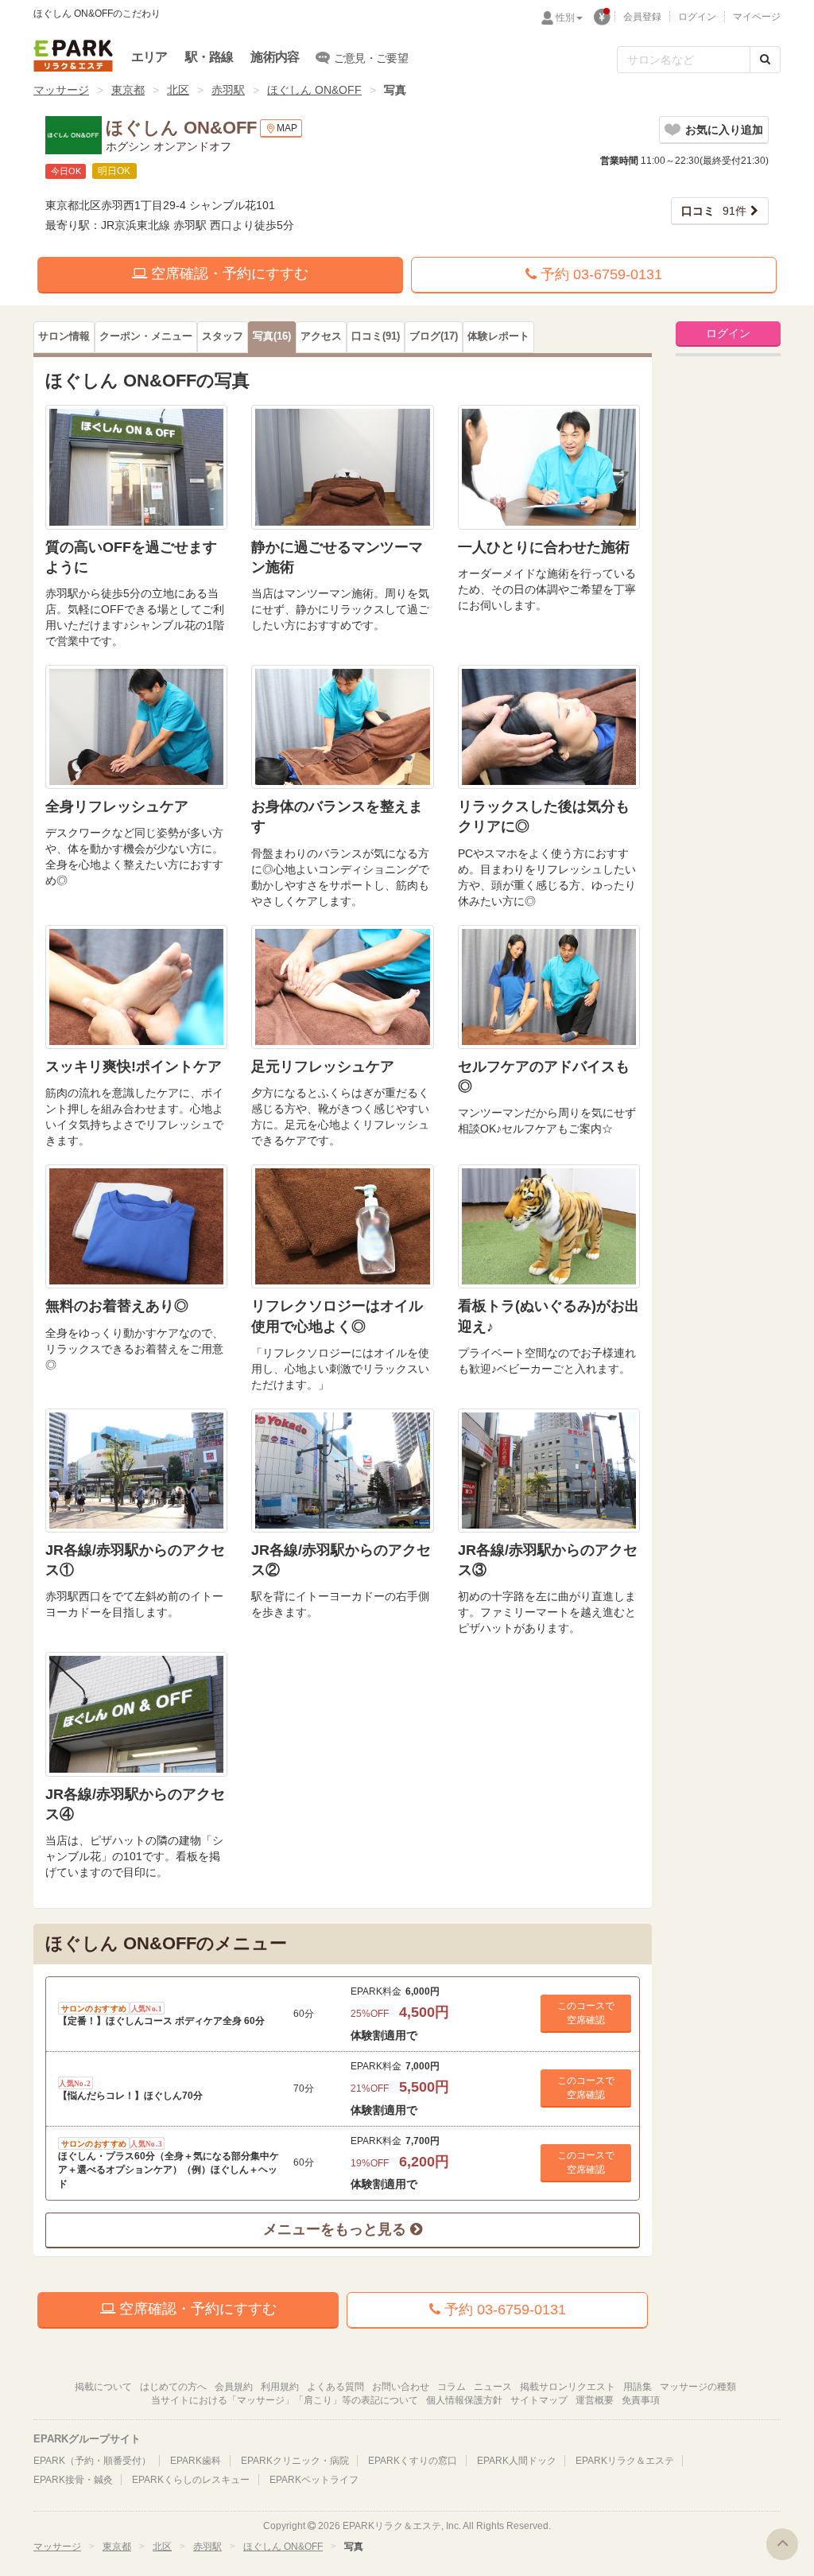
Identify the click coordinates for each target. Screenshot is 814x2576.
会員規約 (234, 2387)
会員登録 (642, 17)
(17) (434, 336)
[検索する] (765, 60)
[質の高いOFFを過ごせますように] (136, 467)
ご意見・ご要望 (371, 58)
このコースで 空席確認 (586, 2013)
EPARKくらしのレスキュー (191, 2480)
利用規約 (280, 2387)
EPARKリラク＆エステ (73, 56)
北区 (178, 90)
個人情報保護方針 (464, 2400)
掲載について (103, 2387)
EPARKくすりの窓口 (413, 2461)
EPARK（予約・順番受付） (92, 2461)
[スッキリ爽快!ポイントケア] (136, 987)
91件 (714, 211)
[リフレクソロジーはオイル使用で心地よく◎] (342, 1226)
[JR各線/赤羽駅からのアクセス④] (136, 1714)
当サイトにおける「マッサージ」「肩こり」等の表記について (285, 2400)
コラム (452, 2387)
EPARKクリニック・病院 (295, 2461)
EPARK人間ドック (517, 2461)
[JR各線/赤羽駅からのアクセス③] (549, 1471)
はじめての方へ (173, 2387)
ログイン (697, 17)
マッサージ (61, 90)
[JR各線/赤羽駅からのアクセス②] (342, 1471)
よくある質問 (335, 2387)
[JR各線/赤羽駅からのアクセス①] (136, 1471)
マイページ (757, 17)
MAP (287, 128)
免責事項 (641, 2400)
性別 (565, 17)
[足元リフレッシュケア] (342, 987)
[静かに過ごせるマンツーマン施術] (342, 467)
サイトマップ (539, 2400)
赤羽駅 (228, 90)
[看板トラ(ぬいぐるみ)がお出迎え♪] (549, 1226)
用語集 (638, 2387)
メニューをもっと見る (337, 2229)
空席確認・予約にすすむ (228, 274)
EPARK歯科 (196, 2461)
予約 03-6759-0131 (599, 274)
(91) (376, 336)
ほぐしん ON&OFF (314, 90)
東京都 (128, 90)
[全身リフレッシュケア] (136, 727)
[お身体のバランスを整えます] (342, 727)
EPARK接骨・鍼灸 (73, 2480)
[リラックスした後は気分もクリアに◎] (549, 727)
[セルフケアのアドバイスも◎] (549, 987)
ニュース (493, 2387)
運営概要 (595, 2400)
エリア (149, 57)
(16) (272, 336)
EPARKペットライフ (314, 2480)
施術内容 (275, 57)
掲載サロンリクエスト (568, 2387)
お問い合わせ (401, 2387)
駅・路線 (209, 57)
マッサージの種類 (698, 2387)
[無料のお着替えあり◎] (136, 1226)
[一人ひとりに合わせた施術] (549, 467)
